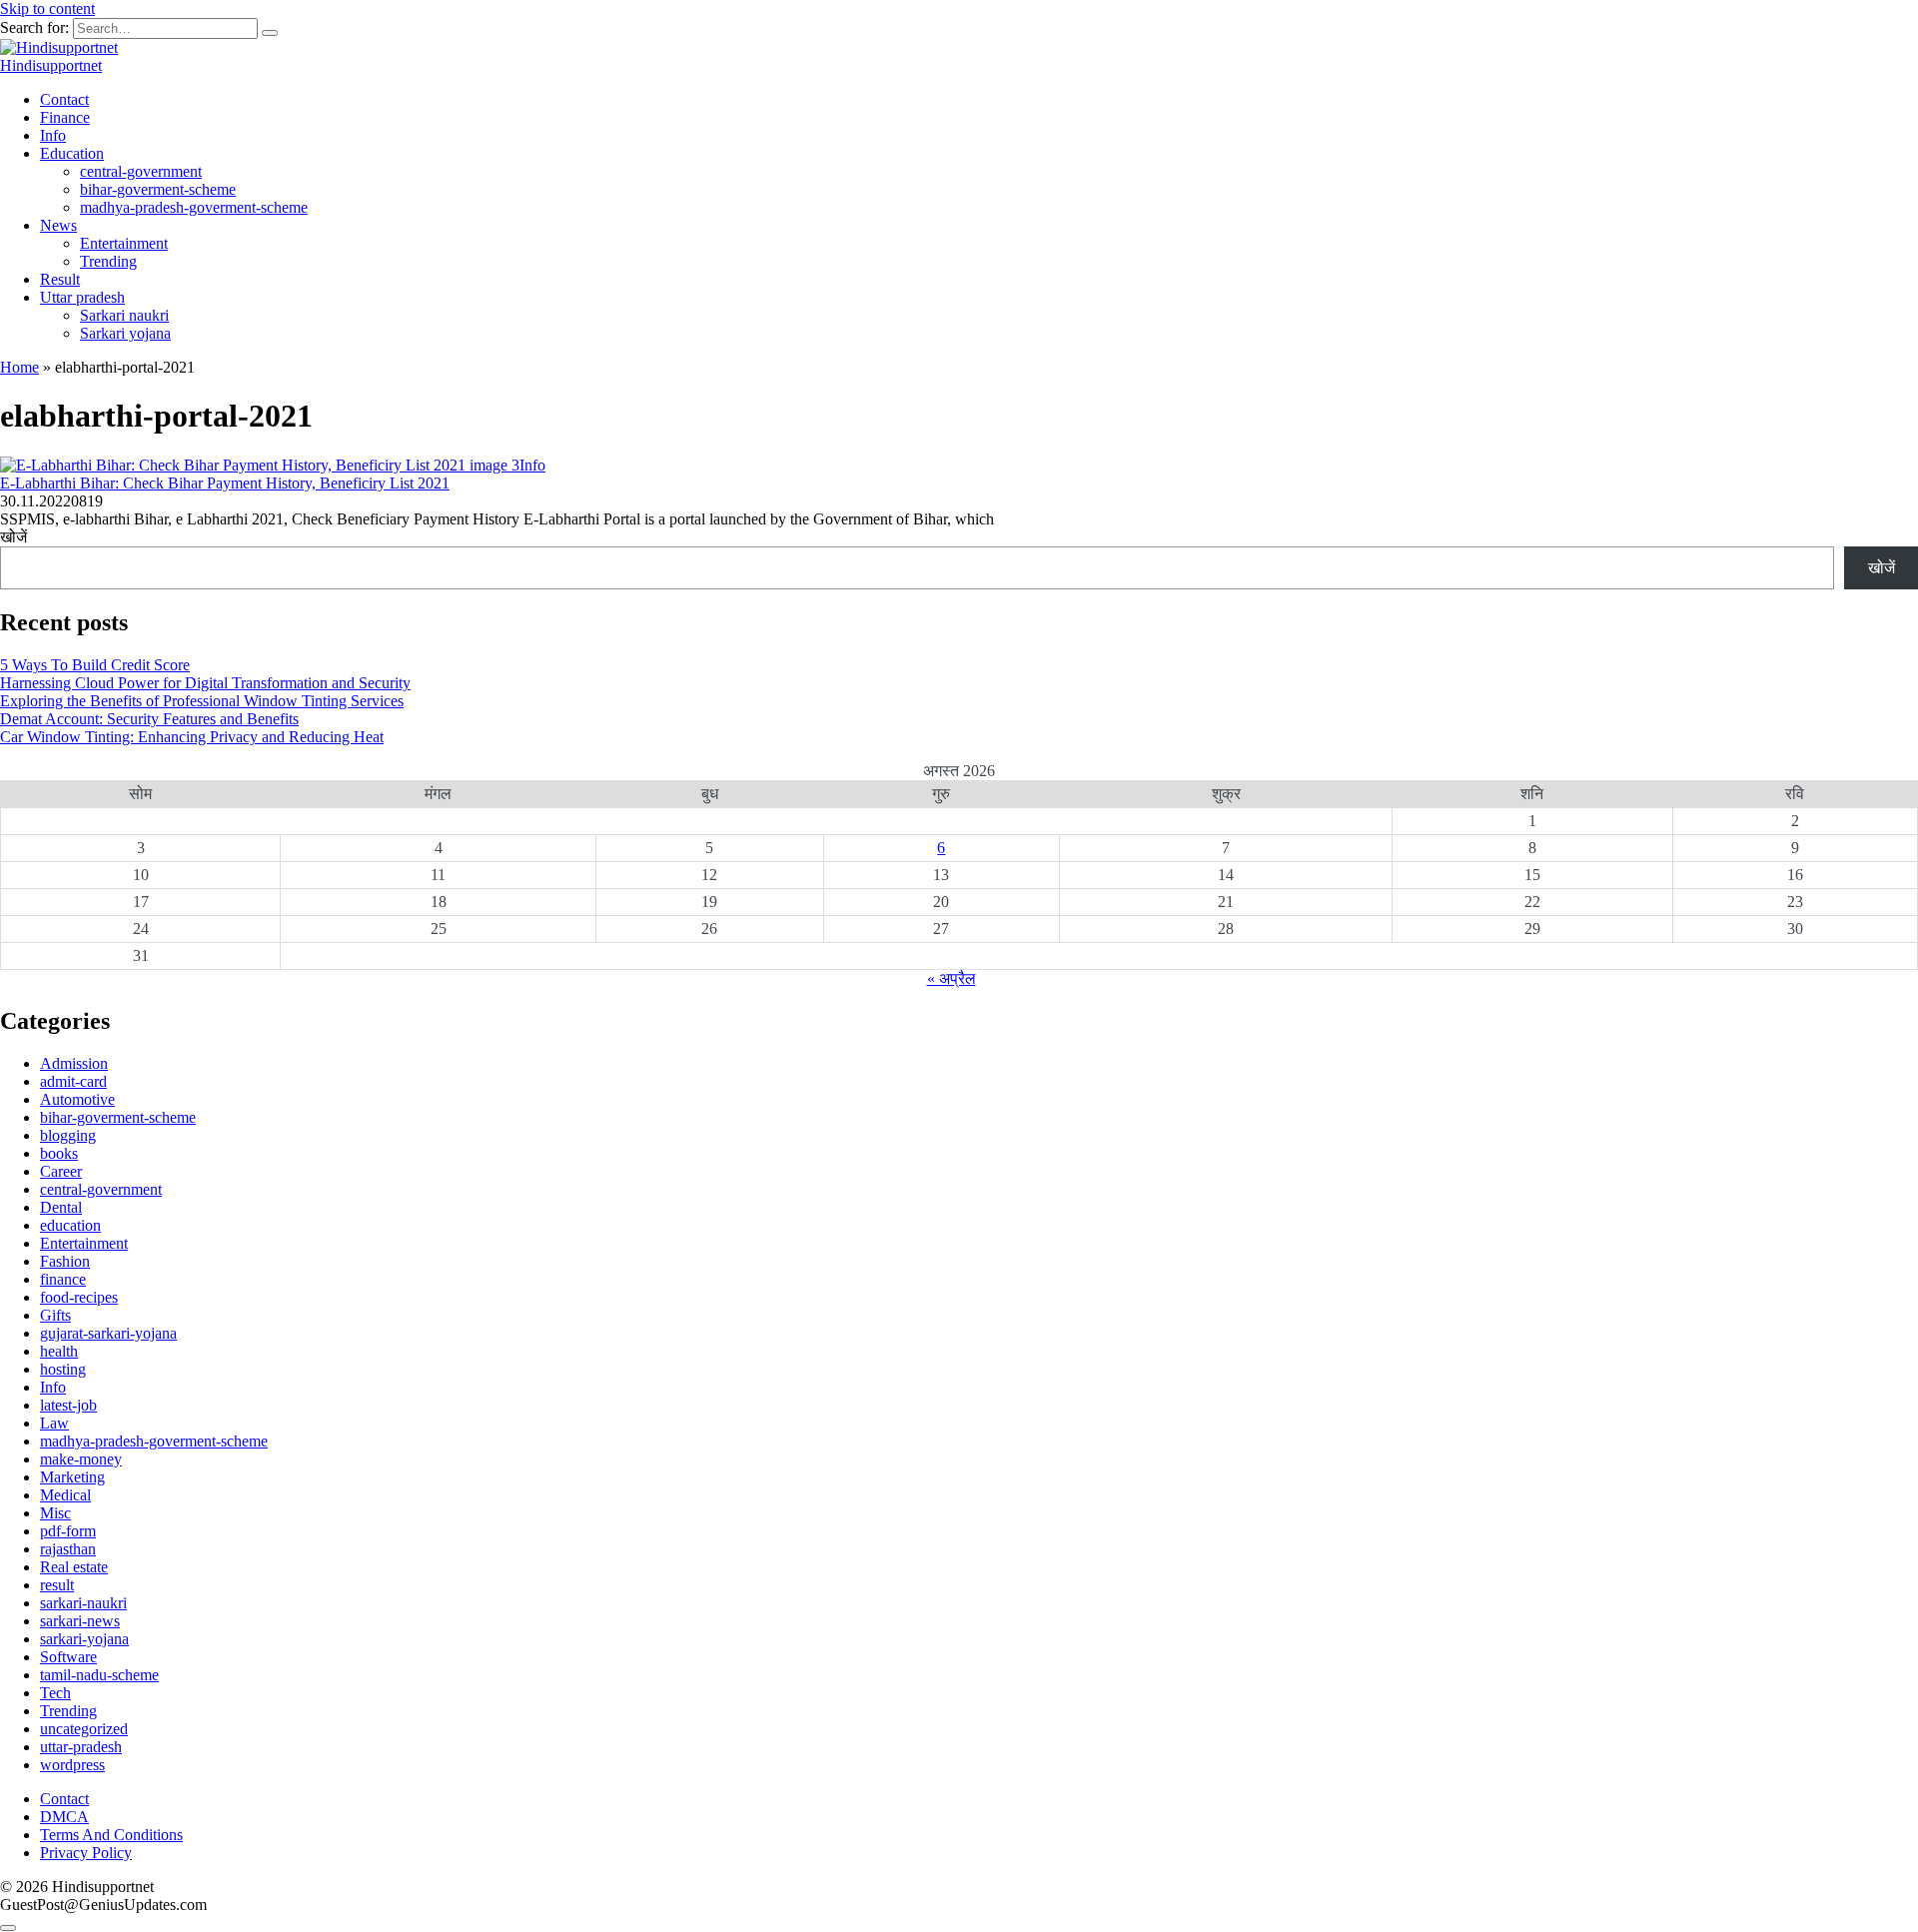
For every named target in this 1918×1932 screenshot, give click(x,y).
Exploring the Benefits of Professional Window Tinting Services (202, 701)
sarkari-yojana (84, 1639)
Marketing (72, 1477)
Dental (61, 1207)
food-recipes (79, 1297)
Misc (55, 1513)
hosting (63, 1369)
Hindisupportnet (51, 65)
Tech (55, 1693)
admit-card (73, 1081)
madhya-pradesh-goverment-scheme (194, 207)
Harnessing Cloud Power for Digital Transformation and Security (205, 683)
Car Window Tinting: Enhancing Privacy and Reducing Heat (192, 737)
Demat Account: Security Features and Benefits (149, 719)
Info (53, 135)
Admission (74, 1063)
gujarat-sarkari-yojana (108, 1333)
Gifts (55, 1315)
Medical (65, 1495)
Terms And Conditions (111, 1835)
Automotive (77, 1099)
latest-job (68, 1405)
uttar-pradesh (81, 1747)
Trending (108, 261)
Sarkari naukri (124, 315)
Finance (65, 117)
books (59, 1153)
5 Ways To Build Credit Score (95, 665)
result (57, 1585)
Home (19, 367)
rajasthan (68, 1549)
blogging (68, 1135)
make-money (81, 1459)
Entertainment (124, 243)
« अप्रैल (952, 978)
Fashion (65, 1261)
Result (60, 279)
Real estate (74, 1567)
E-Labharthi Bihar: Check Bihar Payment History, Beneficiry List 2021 (225, 483)
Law (54, 1423)
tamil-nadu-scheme (99, 1675)
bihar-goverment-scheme (158, 189)
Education (72, 153)
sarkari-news (80, 1621)
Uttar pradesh (82, 297)
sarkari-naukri (83, 1603)
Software (68, 1657)
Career (61, 1171)
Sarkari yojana (125, 333)
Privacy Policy (86, 1853)
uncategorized (84, 1729)
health (59, 1351)
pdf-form (68, 1531)
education (70, 1225)
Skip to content (47, 8)
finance (63, 1279)
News (58, 225)
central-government (141, 171)
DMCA (64, 1817)
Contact (64, 99)
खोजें (13, 537)
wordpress (72, 1765)
